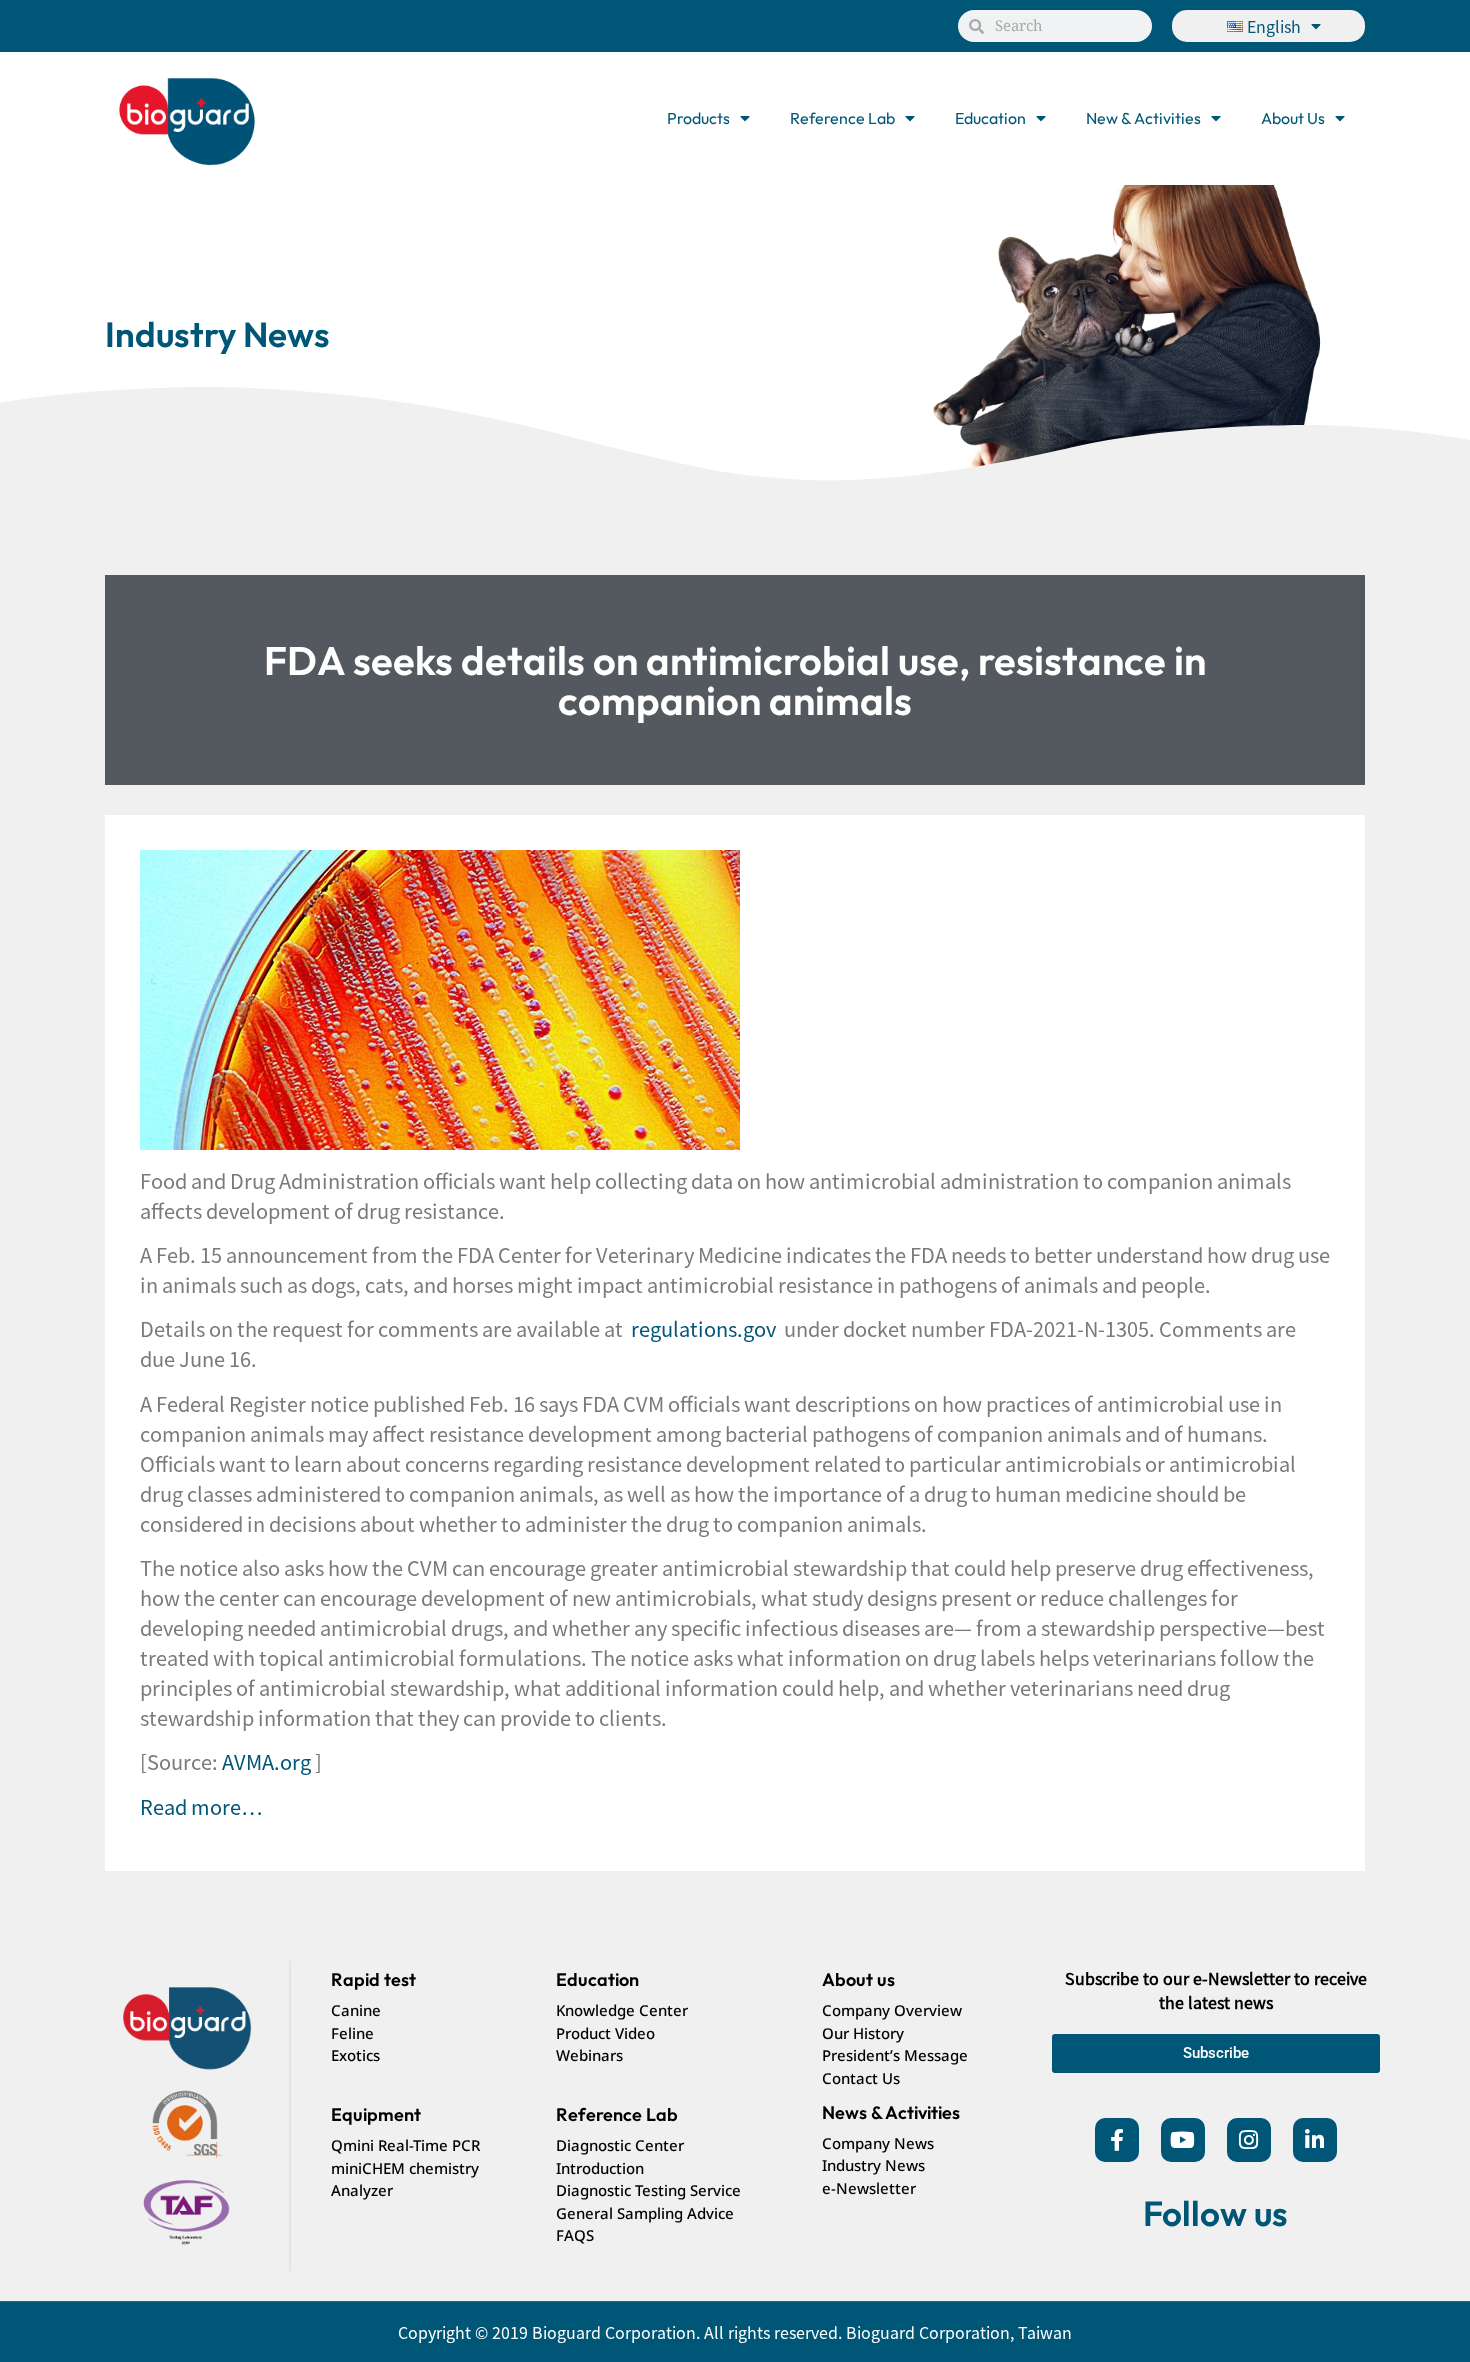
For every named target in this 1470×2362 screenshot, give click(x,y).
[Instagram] (1249, 2140)
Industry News (873, 2165)
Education (990, 118)
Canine (356, 2010)
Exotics (355, 2055)
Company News (878, 2143)
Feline (352, 2033)
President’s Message (895, 2055)
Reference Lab (842, 118)
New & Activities (1143, 118)
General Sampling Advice (645, 2213)
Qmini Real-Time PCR (405, 2145)
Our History (863, 2033)
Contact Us (861, 2078)
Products (698, 118)
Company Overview (892, 2010)
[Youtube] (1183, 2140)
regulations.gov (703, 1328)
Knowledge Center (622, 2010)
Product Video (605, 2033)
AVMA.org (266, 1761)
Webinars (589, 2055)
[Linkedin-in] (1315, 2140)
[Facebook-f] (1117, 2140)
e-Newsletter (869, 2188)
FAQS (575, 2235)
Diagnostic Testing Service (648, 2190)
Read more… (201, 1806)
